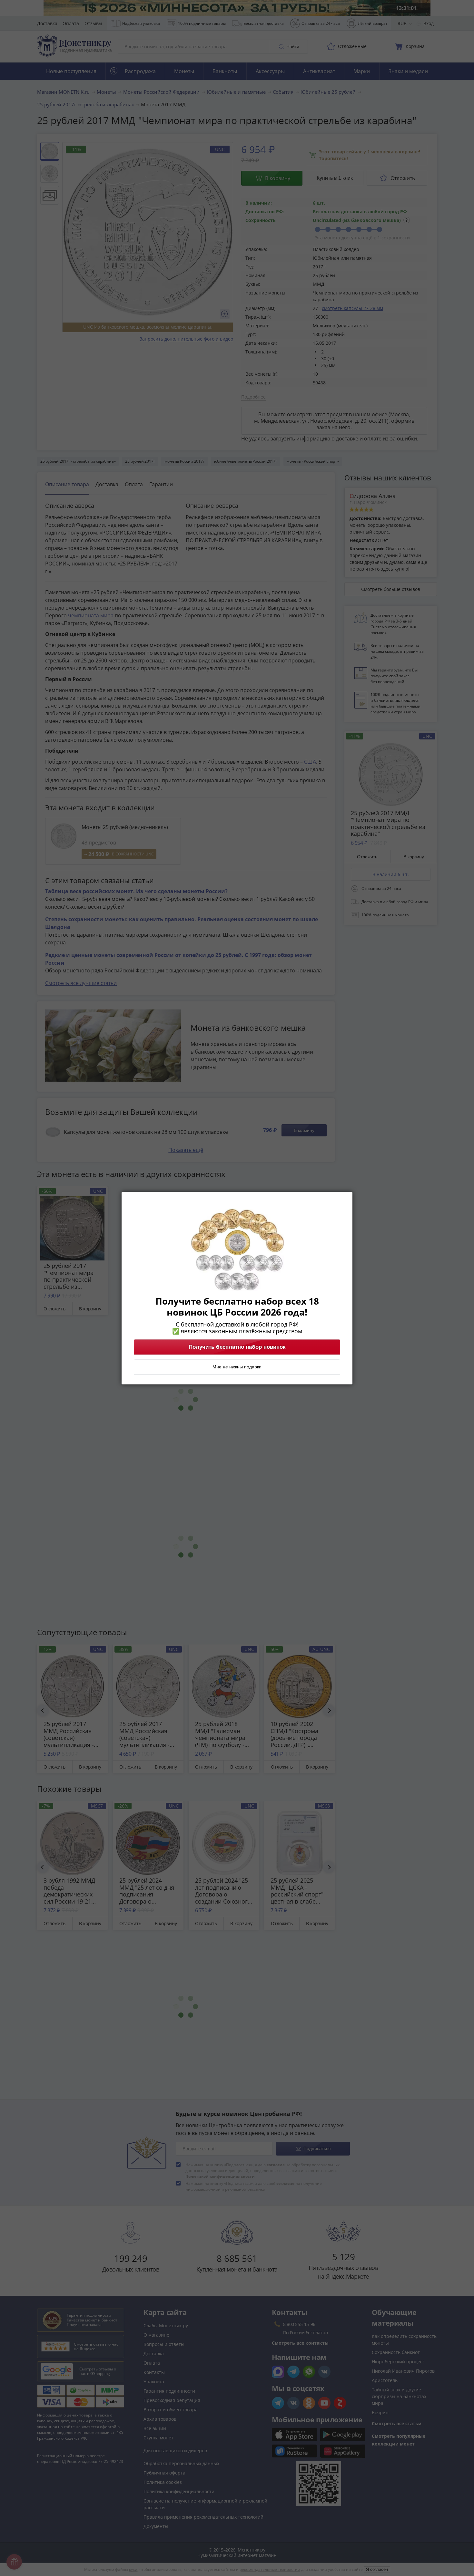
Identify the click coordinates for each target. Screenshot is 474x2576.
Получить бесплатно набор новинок (237, 1347)
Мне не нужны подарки (237, 1367)
